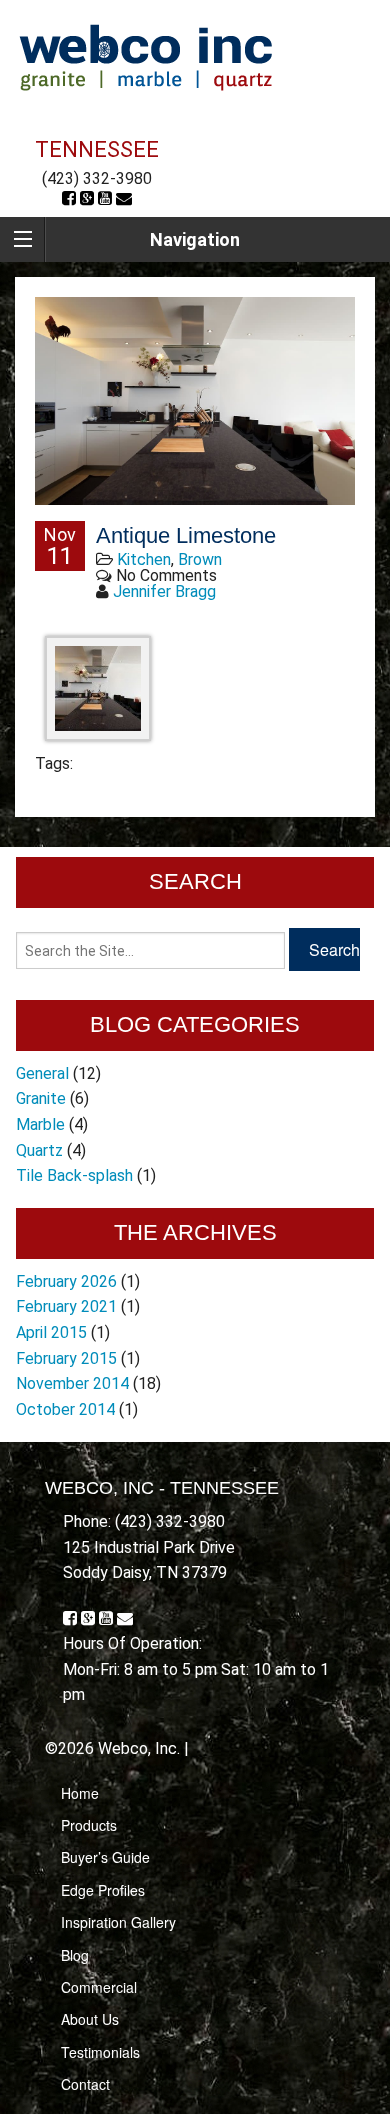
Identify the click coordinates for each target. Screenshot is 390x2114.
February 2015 (66, 1358)
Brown (200, 559)
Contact (85, 2084)
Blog (75, 1955)
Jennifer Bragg (164, 591)
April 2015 (51, 1332)
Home (80, 1793)
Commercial (99, 1987)
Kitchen (144, 559)
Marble (40, 1124)
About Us (90, 2019)
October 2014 (65, 1409)
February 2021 (66, 1306)
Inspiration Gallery (118, 1922)
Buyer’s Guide (105, 1857)
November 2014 (72, 1383)
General (42, 1073)
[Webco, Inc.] (145, 56)
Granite (41, 1098)
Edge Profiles (103, 1890)
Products (89, 1825)
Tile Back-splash (74, 1175)
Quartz (39, 1150)
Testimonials (100, 2052)
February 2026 (66, 1281)
